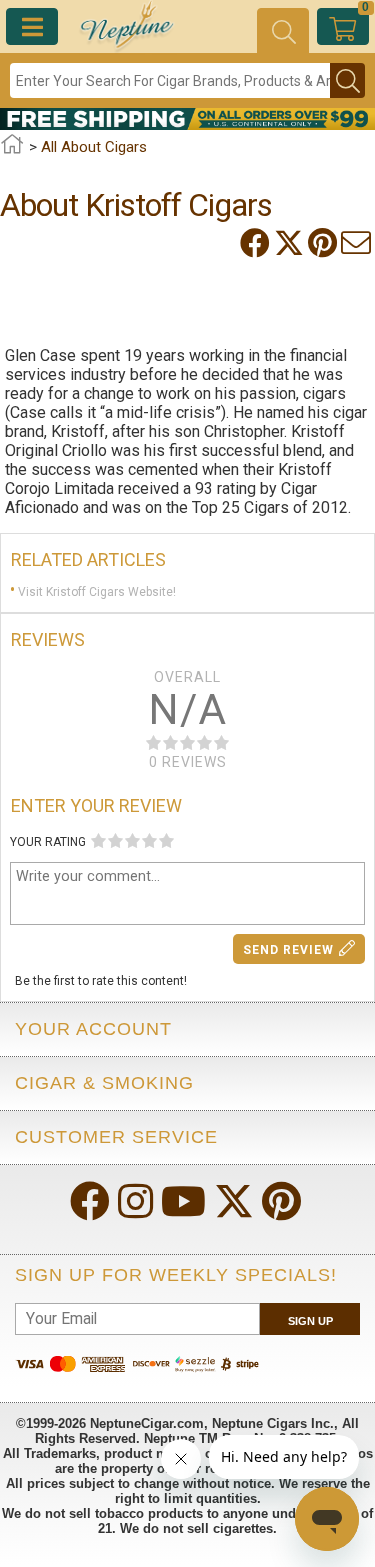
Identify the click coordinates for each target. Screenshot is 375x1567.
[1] (98, 840)
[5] (166, 840)
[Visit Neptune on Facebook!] (92, 1203)
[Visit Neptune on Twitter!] (236, 1203)
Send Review (288, 950)
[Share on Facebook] (257, 243)
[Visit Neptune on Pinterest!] (283, 1203)
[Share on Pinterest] (324, 243)
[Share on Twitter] (291, 243)
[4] (149, 840)
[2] (115, 840)
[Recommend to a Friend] (358, 243)
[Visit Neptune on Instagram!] (137, 1203)
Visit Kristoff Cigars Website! (97, 592)
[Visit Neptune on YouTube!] (185, 1203)
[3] (132, 840)
